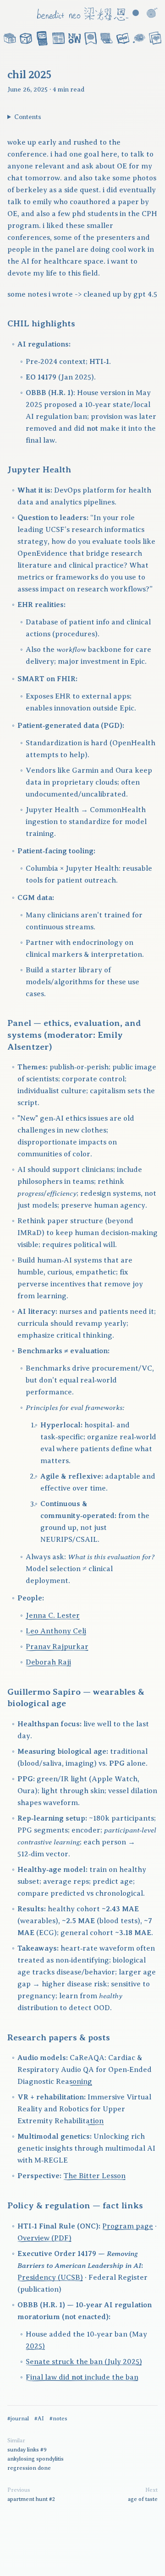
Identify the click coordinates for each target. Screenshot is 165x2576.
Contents (28, 117)
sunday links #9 (27, 2450)
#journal (18, 2419)
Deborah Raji (48, 1662)
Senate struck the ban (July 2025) (84, 2362)
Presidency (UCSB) (50, 2278)
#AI (39, 2419)
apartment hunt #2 (31, 2499)
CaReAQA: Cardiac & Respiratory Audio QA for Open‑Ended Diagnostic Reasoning (85, 2070)
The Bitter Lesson (94, 2176)
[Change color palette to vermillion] (136, 13)
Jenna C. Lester (53, 1616)
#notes (58, 2419)
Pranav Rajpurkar (57, 1647)
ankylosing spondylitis (36, 2459)
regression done (29, 2468)
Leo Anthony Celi (56, 1631)
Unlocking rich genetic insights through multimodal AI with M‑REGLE (86, 2148)
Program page (128, 2226)
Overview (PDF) (44, 2238)
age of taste (143, 2499)
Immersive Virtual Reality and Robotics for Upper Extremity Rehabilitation (84, 2109)
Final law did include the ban (82, 2377)
